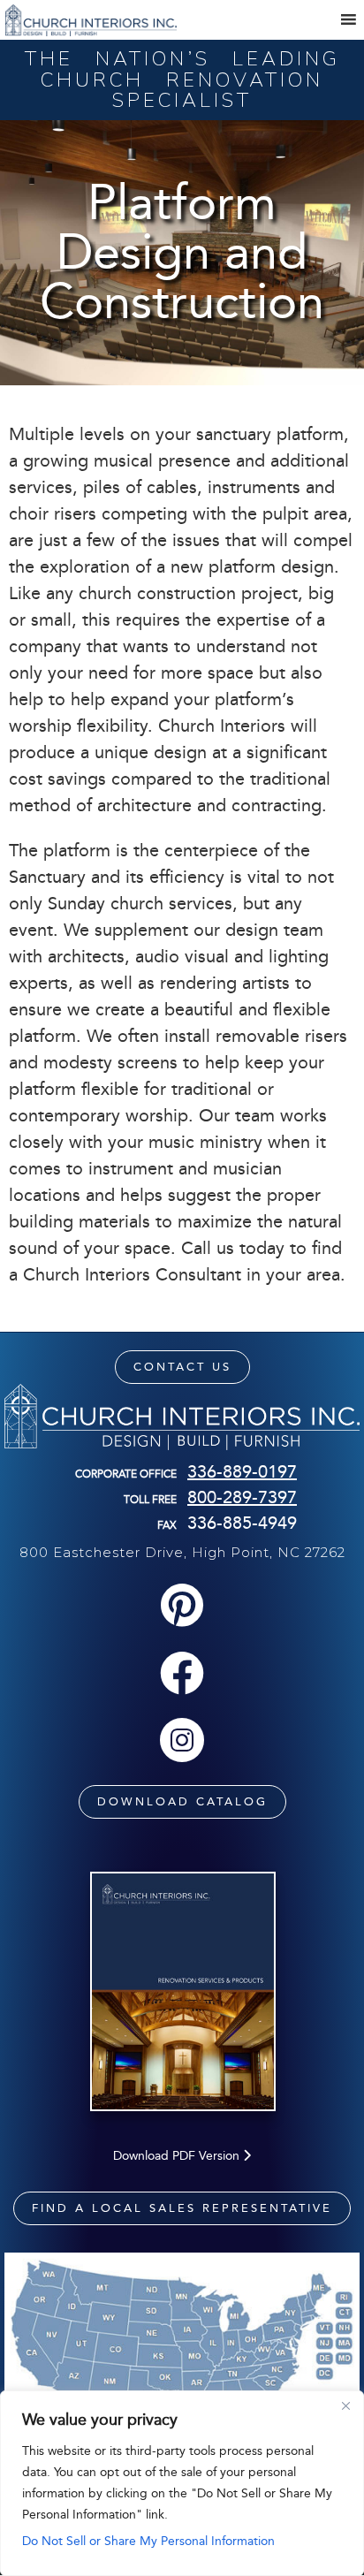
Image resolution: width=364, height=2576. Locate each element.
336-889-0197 (242, 1471)
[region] (182, 2483)
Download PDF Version (178, 2156)
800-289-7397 (242, 1497)
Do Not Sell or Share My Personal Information (148, 2541)
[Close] (345, 2405)
